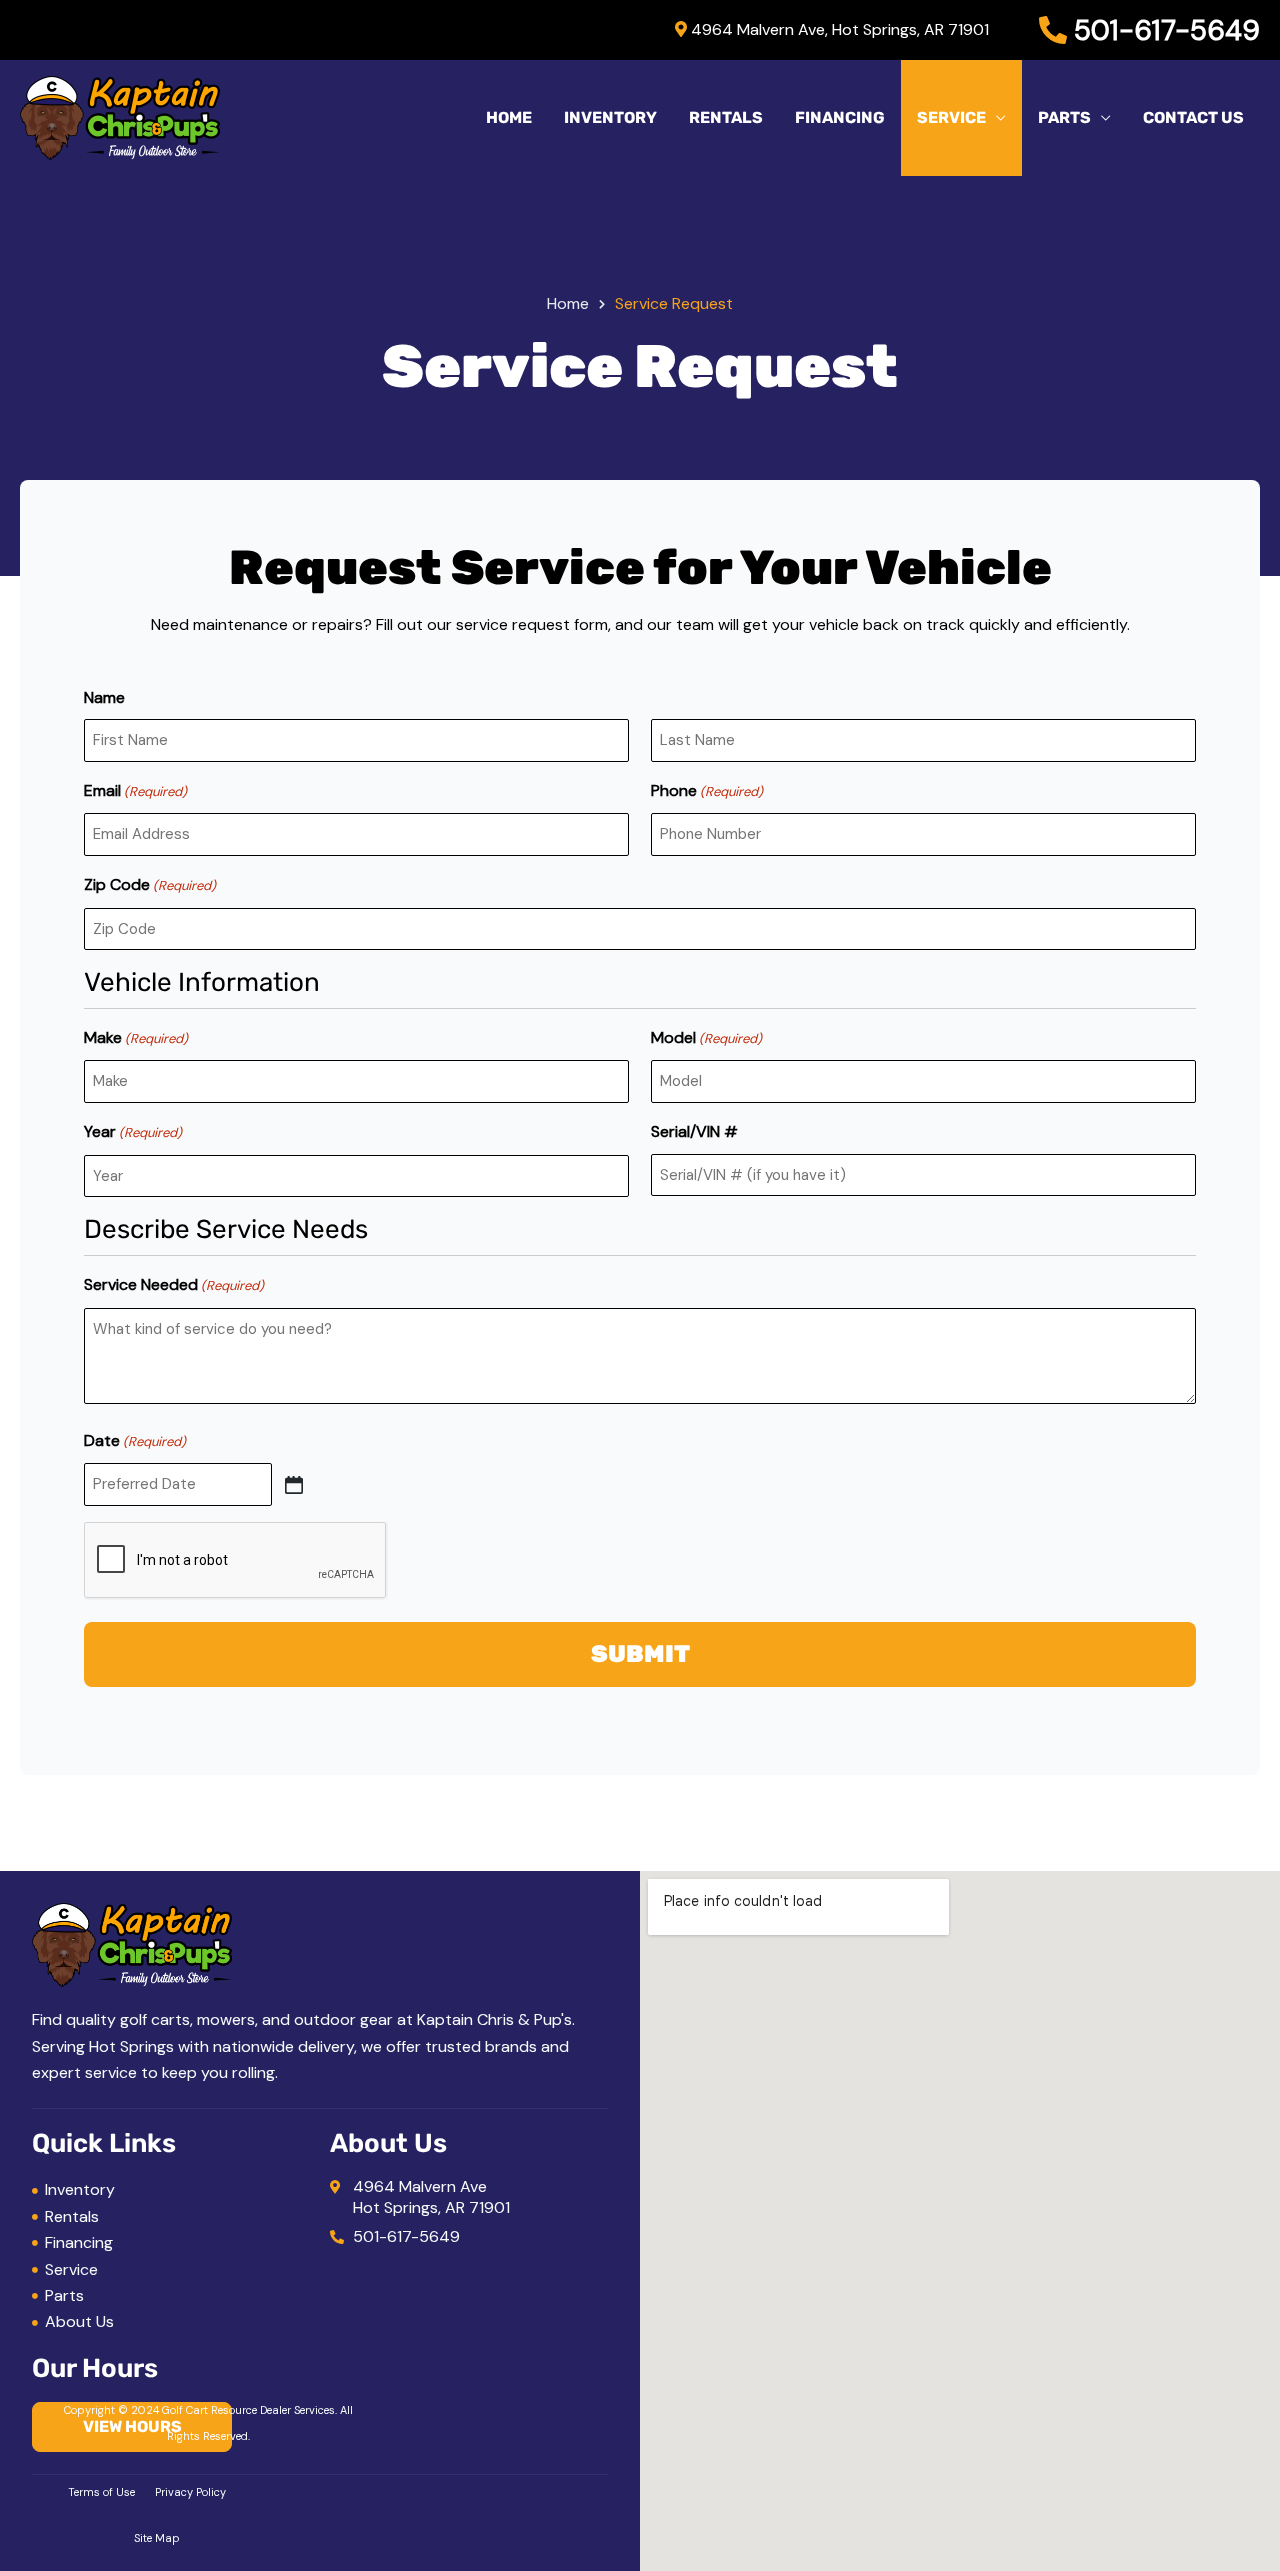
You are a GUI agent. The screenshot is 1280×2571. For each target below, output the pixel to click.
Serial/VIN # (694, 1131)
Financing (840, 117)
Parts (1064, 117)
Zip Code (150, 884)
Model (706, 1037)
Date (135, 1440)
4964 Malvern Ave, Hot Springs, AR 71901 (838, 29)
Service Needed (174, 1284)
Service (951, 117)
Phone (707, 790)
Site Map (157, 2538)
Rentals (726, 117)
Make (136, 1037)
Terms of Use (101, 2492)
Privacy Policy (190, 2492)
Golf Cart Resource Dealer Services (248, 2410)
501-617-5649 (1163, 30)
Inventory (610, 117)
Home (509, 117)
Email (135, 790)
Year (133, 1131)
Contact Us (1193, 117)
